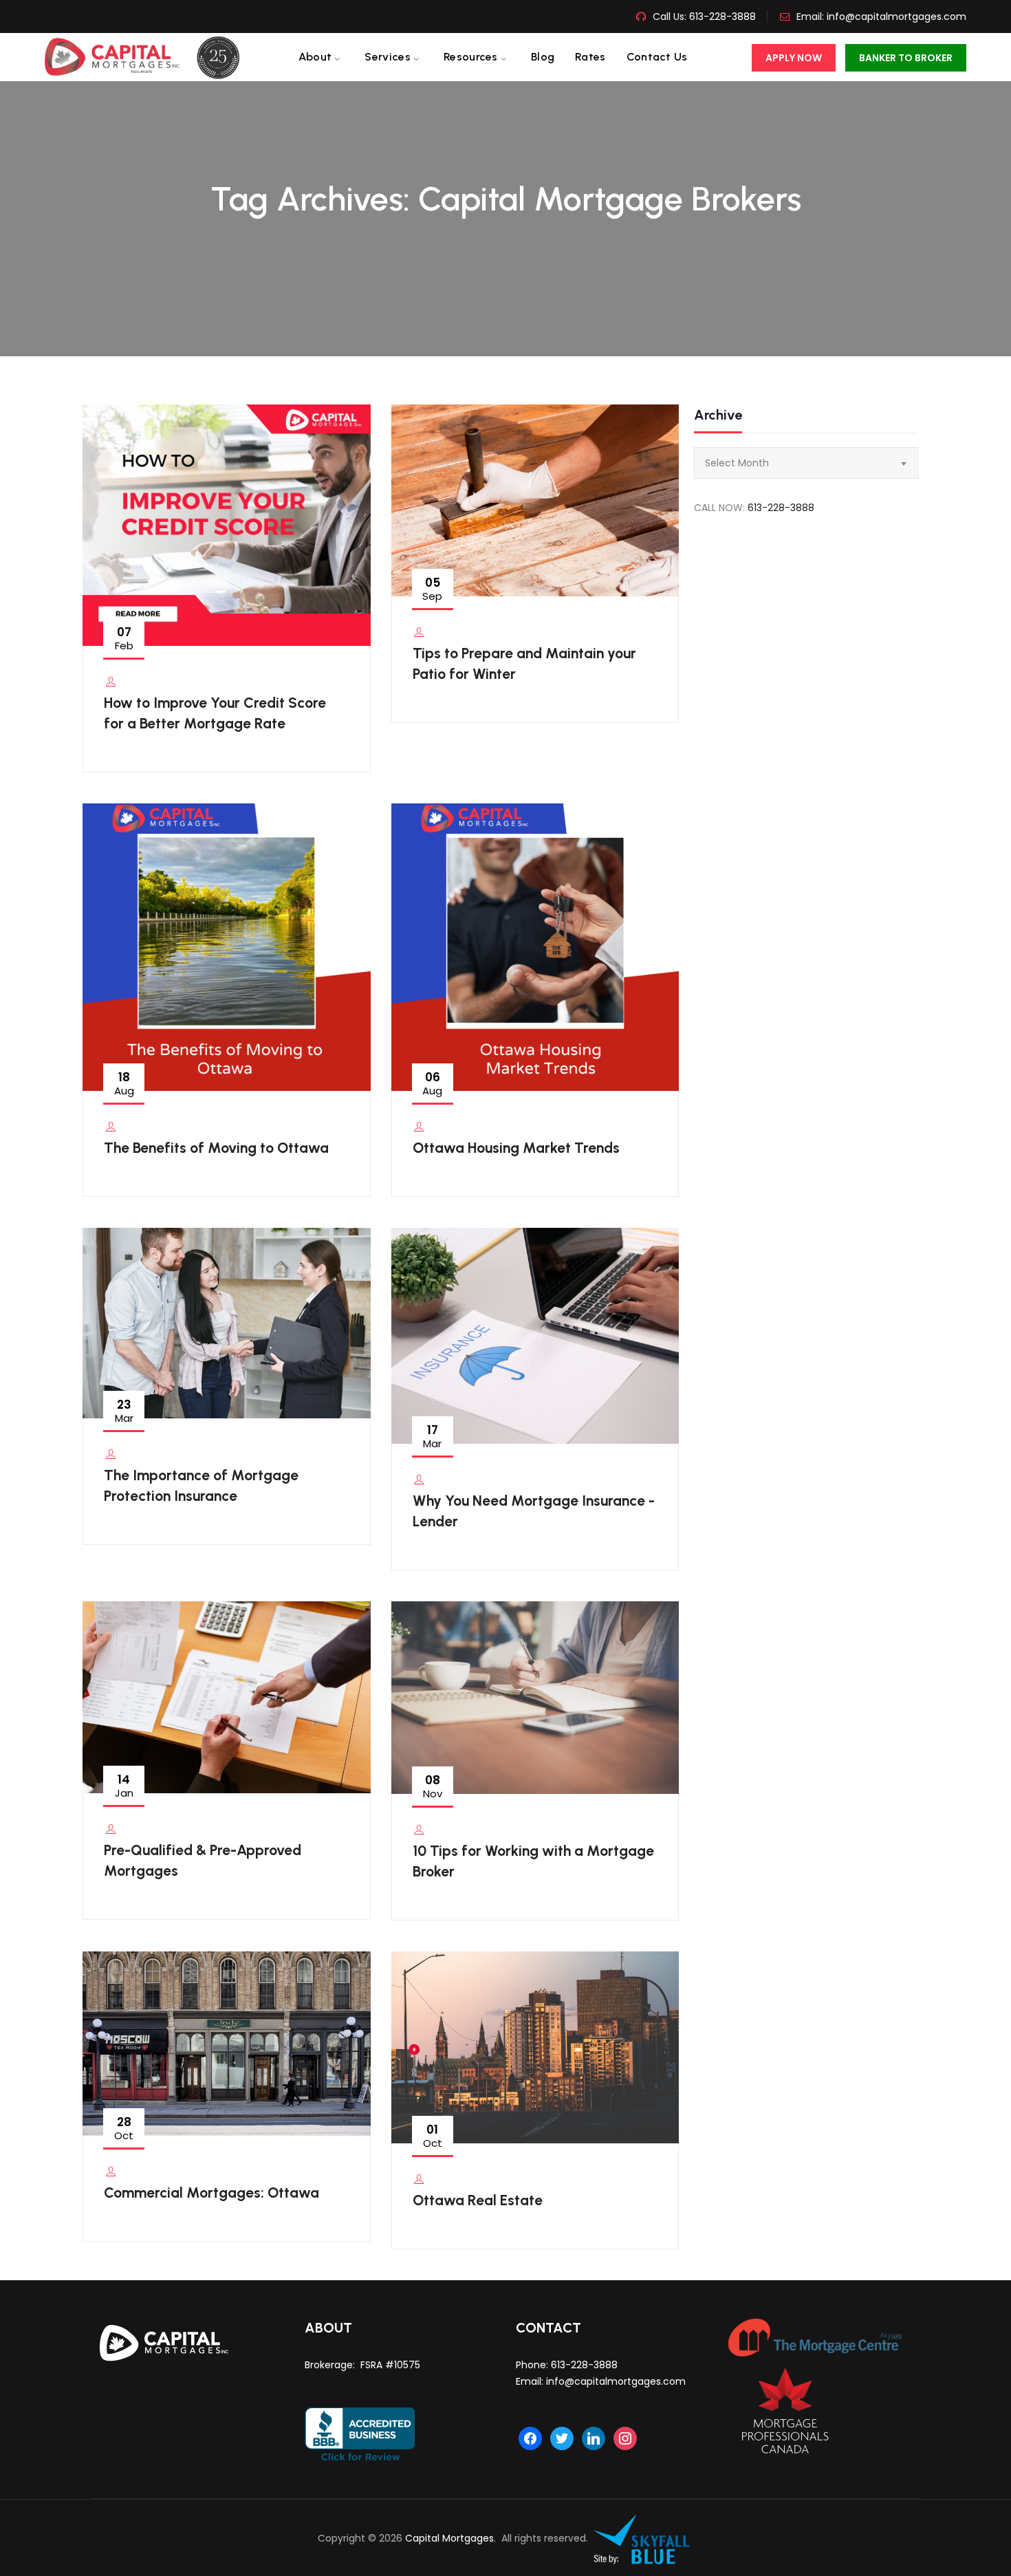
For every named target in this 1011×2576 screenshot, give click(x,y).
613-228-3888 (721, 17)
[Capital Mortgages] (148, 57)
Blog (543, 57)
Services (387, 57)
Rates (590, 57)
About (315, 57)
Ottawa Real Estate (478, 2200)
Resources (471, 57)
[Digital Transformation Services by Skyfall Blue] (642, 2538)
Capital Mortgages (449, 2538)
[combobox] (806, 463)
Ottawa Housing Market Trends (516, 1148)
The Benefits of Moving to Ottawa (216, 1148)
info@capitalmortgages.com (896, 17)
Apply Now (794, 58)
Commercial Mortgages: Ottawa (211, 2193)
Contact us (657, 57)
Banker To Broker (906, 58)
